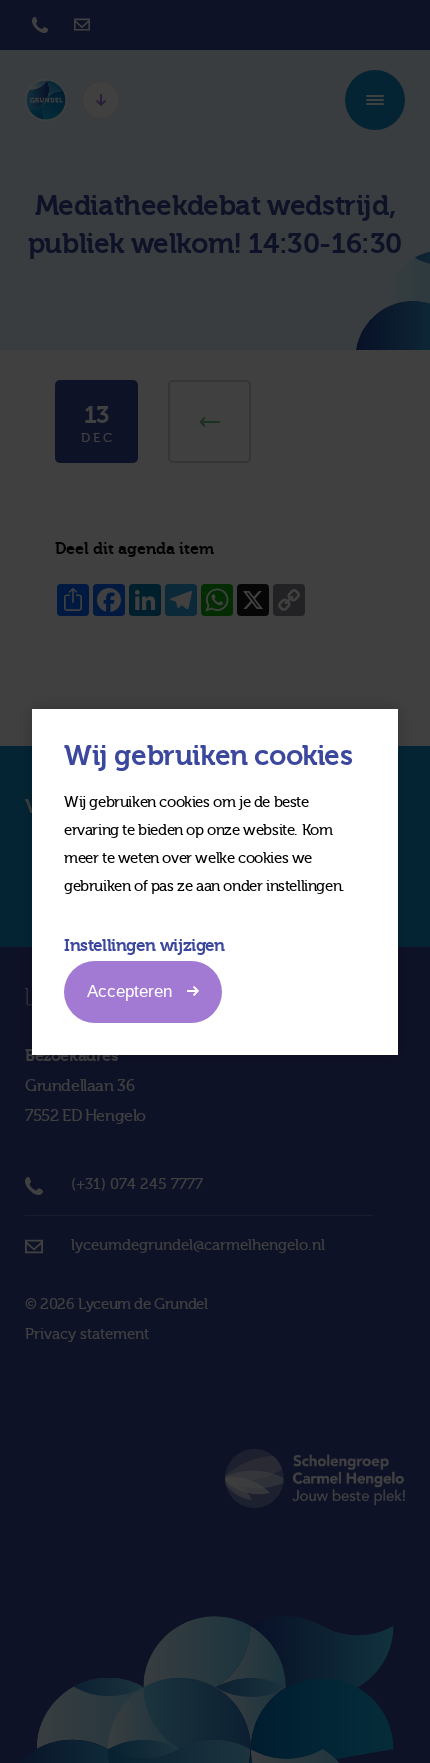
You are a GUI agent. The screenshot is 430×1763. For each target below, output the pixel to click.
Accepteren (129, 991)
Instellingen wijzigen (144, 945)
